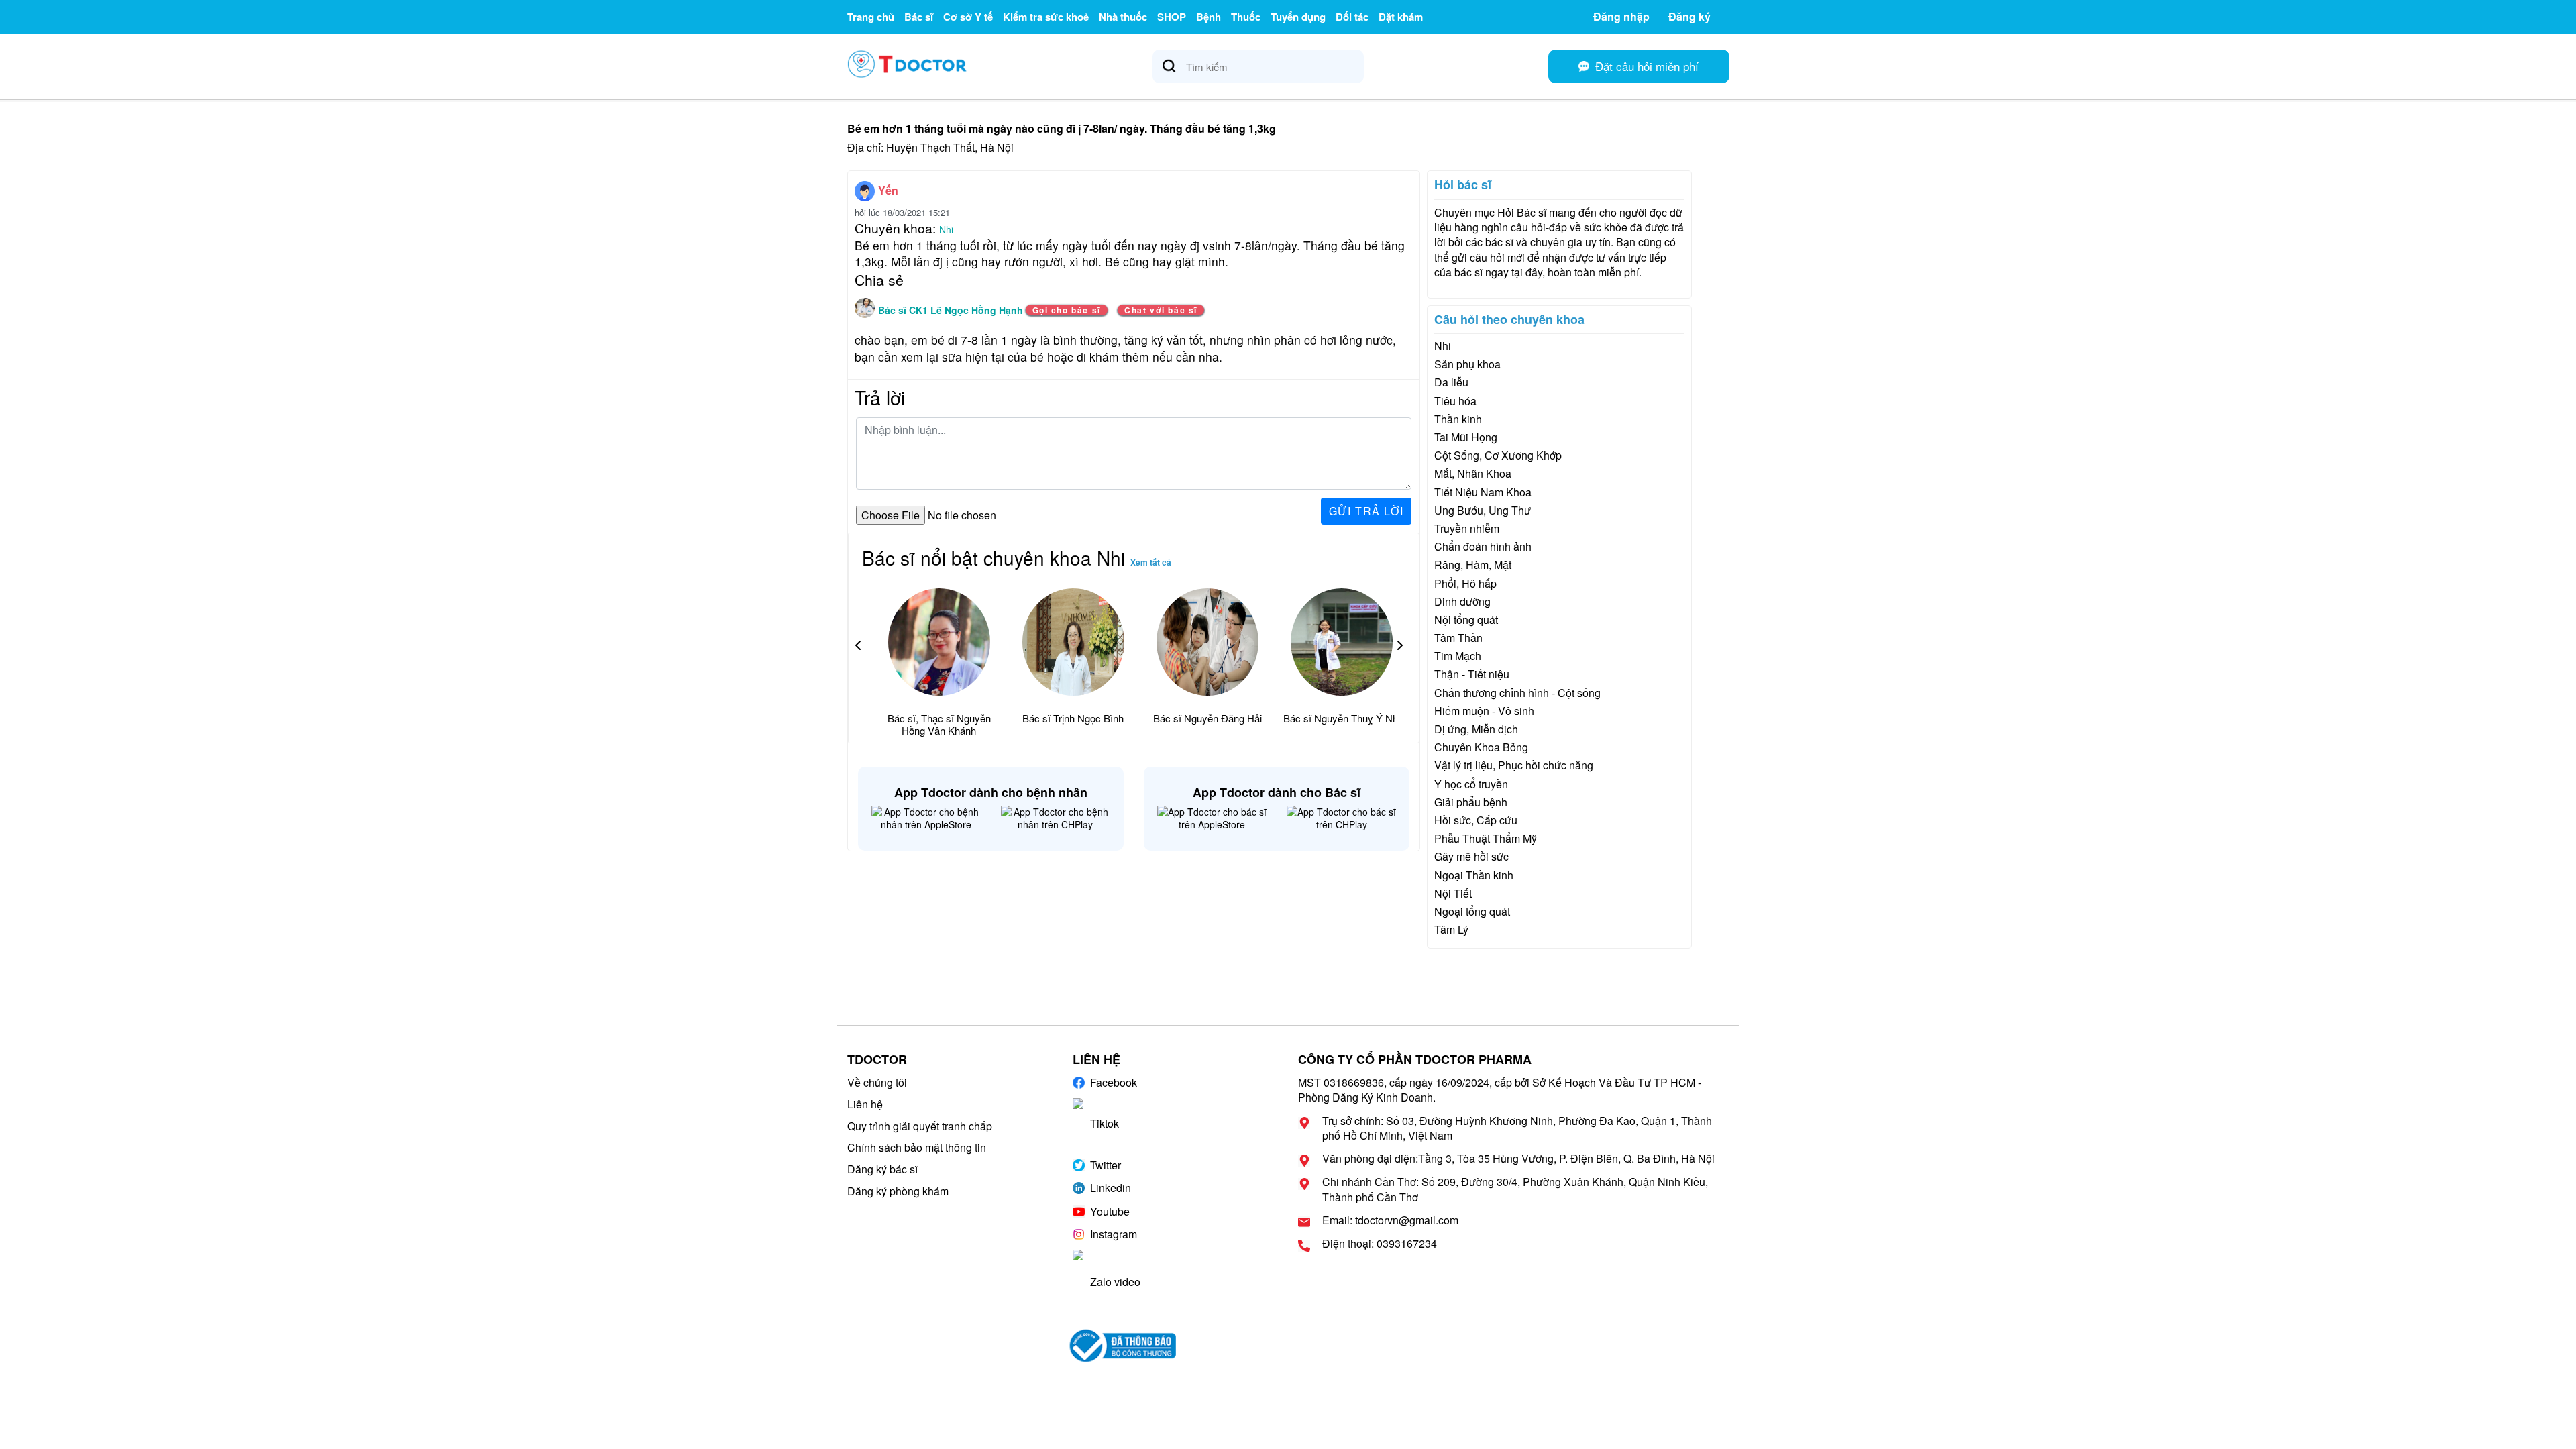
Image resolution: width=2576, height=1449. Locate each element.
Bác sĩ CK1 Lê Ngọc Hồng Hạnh (952, 310)
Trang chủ (871, 17)
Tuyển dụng (1298, 17)
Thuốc (1246, 17)
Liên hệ (865, 1104)
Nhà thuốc (1123, 17)
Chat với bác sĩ (1161, 310)
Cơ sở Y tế (968, 17)
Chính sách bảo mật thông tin (917, 1147)
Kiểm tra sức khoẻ (1046, 17)
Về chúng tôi (877, 1082)
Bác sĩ (919, 17)
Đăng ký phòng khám (898, 1191)
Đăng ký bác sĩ (882, 1169)
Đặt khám (1401, 17)
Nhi (946, 229)
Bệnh (1209, 17)
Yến (888, 190)
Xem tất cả (1151, 562)
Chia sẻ (879, 280)
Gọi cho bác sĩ (1067, 310)
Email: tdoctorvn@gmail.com (1390, 1220)
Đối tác (1352, 17)
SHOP (1172, 17)
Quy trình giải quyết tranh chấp (920, 1126)
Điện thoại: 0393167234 (1380, 1244)
